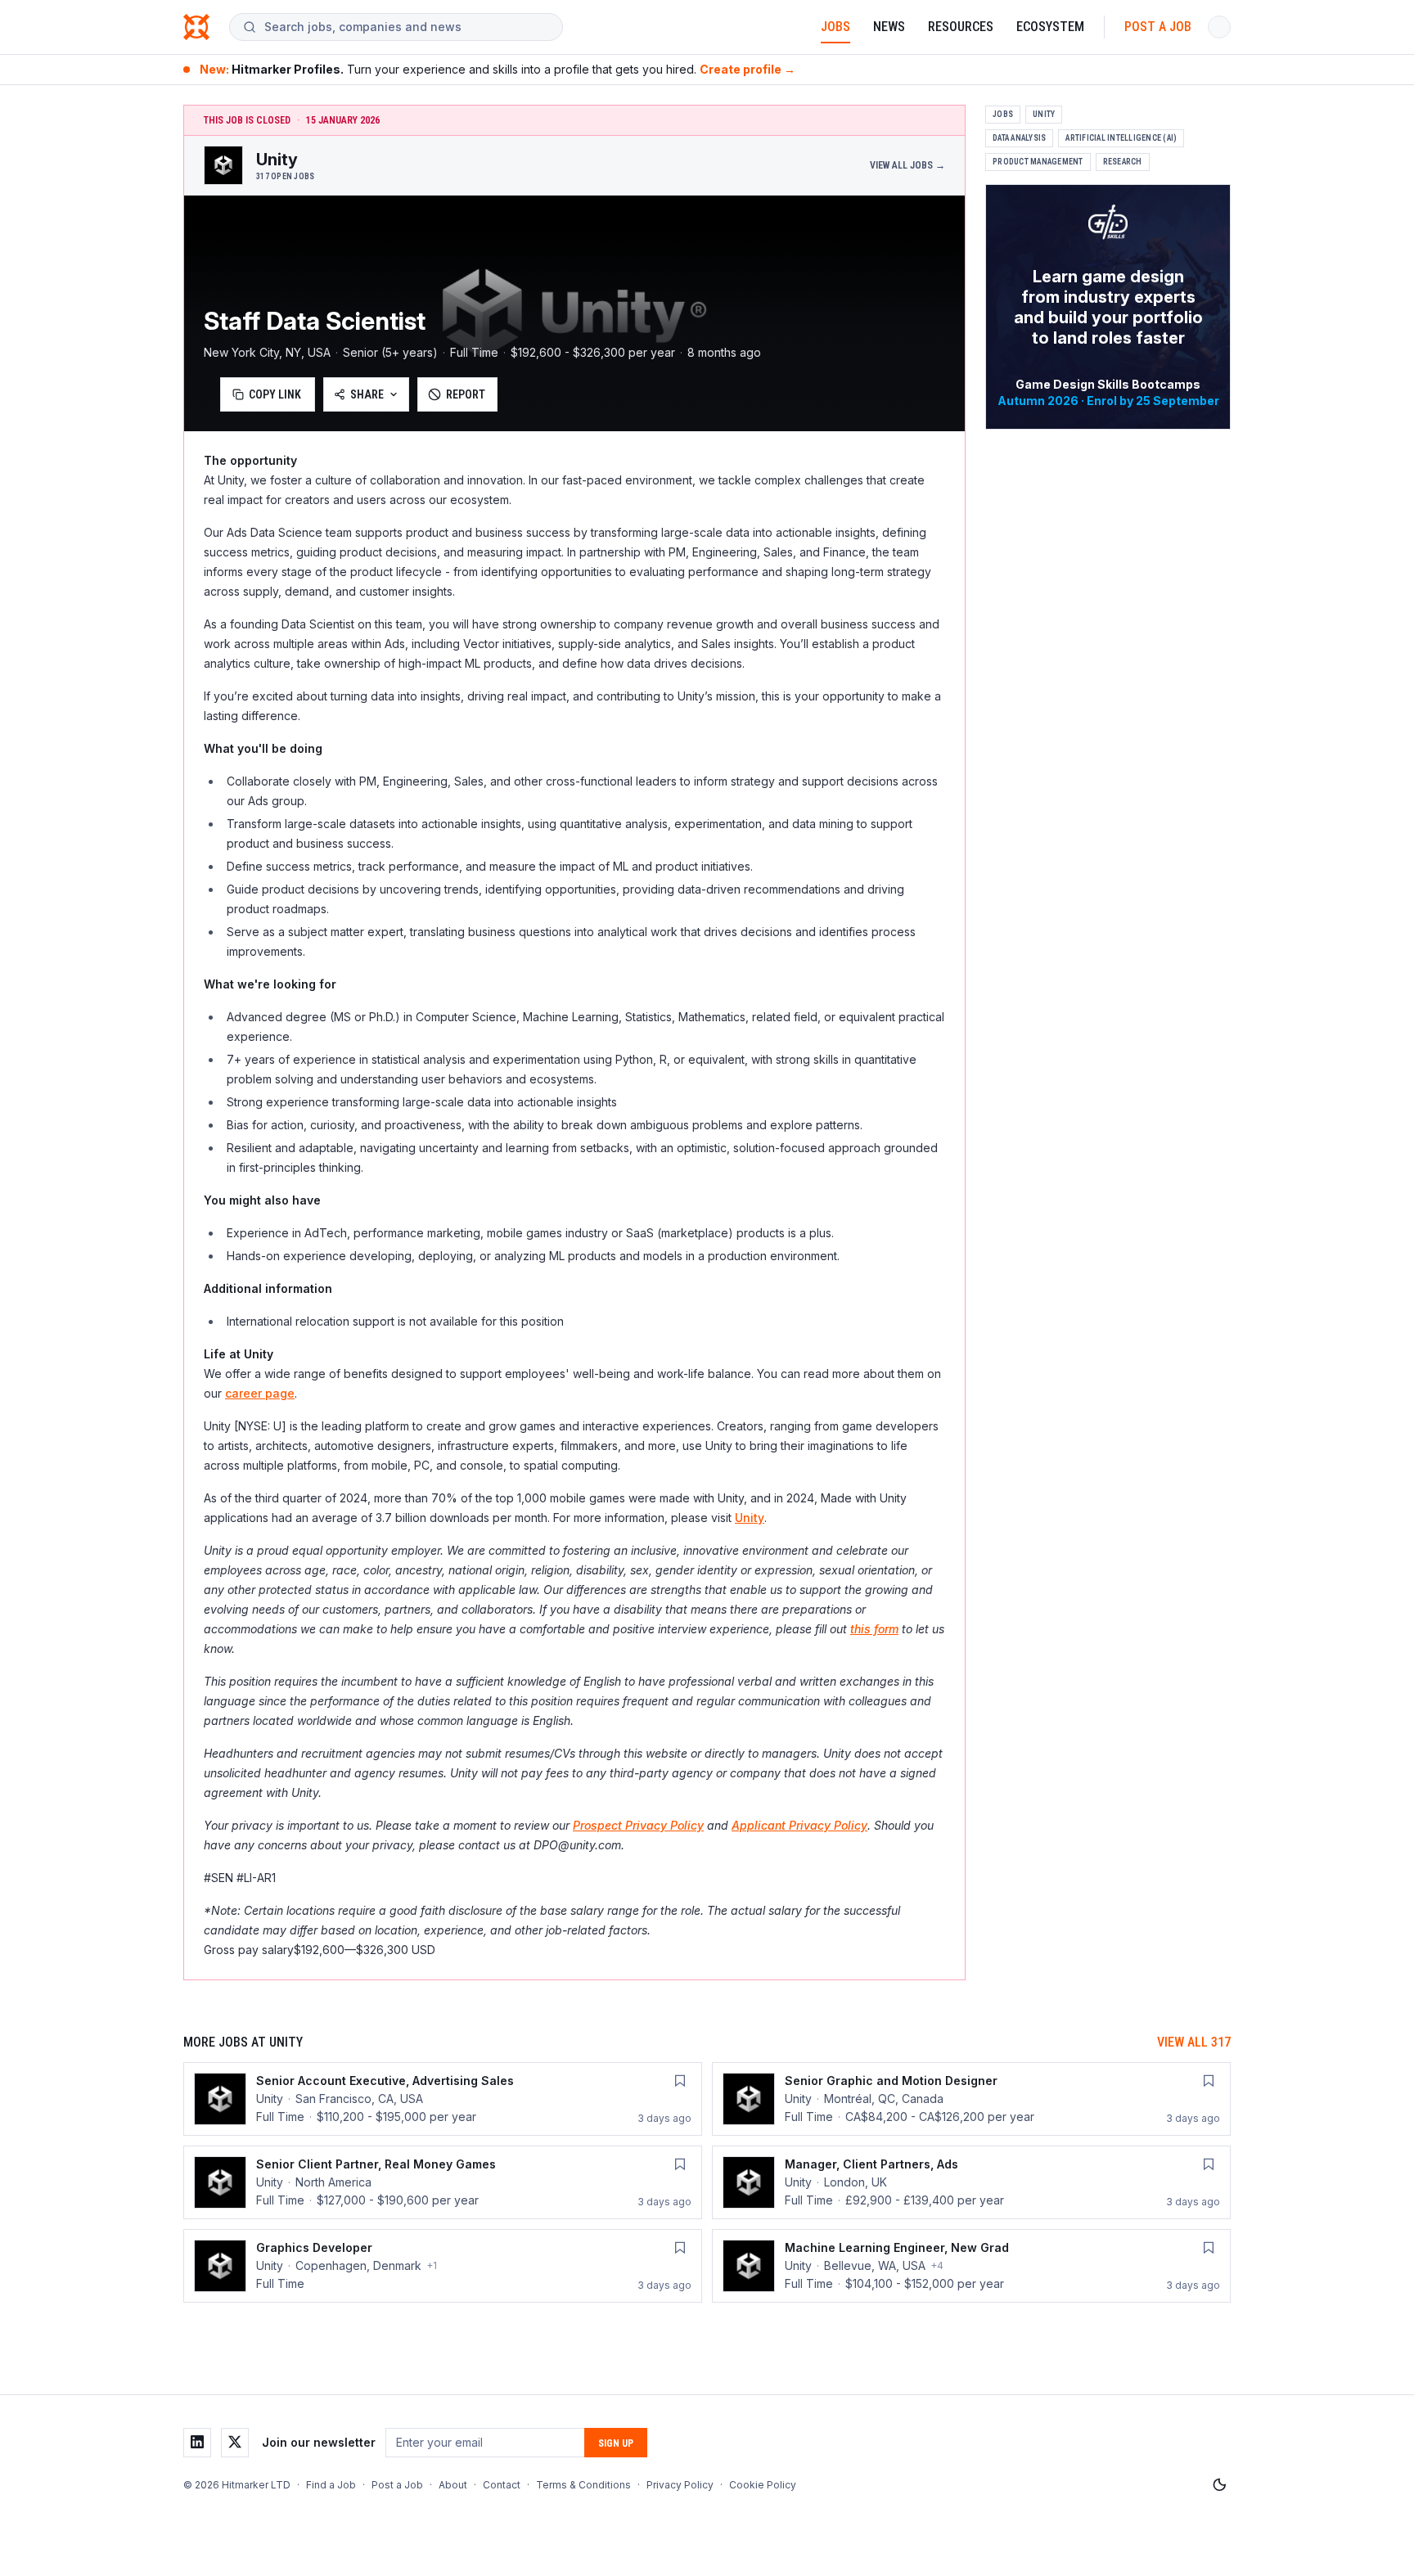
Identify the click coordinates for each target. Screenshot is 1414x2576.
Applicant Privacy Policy (799, 1825)
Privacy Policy (680, 2485)
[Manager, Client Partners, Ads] (971, 2182)
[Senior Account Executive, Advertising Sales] (443, 2099)
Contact (502, 2485)
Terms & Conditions (583, 2485)
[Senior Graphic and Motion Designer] (971, 2099)
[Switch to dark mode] (1219, 2485)
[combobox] (407, 27)
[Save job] (680, 2081)
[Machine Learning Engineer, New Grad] (971, 2266)
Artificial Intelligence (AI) (1121, 138)
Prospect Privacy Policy (638, 1825)
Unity (750, 1518)
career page (260, 1393)
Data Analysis (1019, 138)
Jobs (835, 27)
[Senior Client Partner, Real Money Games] (443, 2182)
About (453, 2485)
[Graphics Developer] (443, 2266)
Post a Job (1158, 27)
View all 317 (1194, 2042)
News (889, 27)
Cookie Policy (763, 2485)
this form (874, 1629)
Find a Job (331, 2485)
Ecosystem (1050, 27)
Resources (961, 27)
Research (1123, 162)
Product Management (1038, 162)
